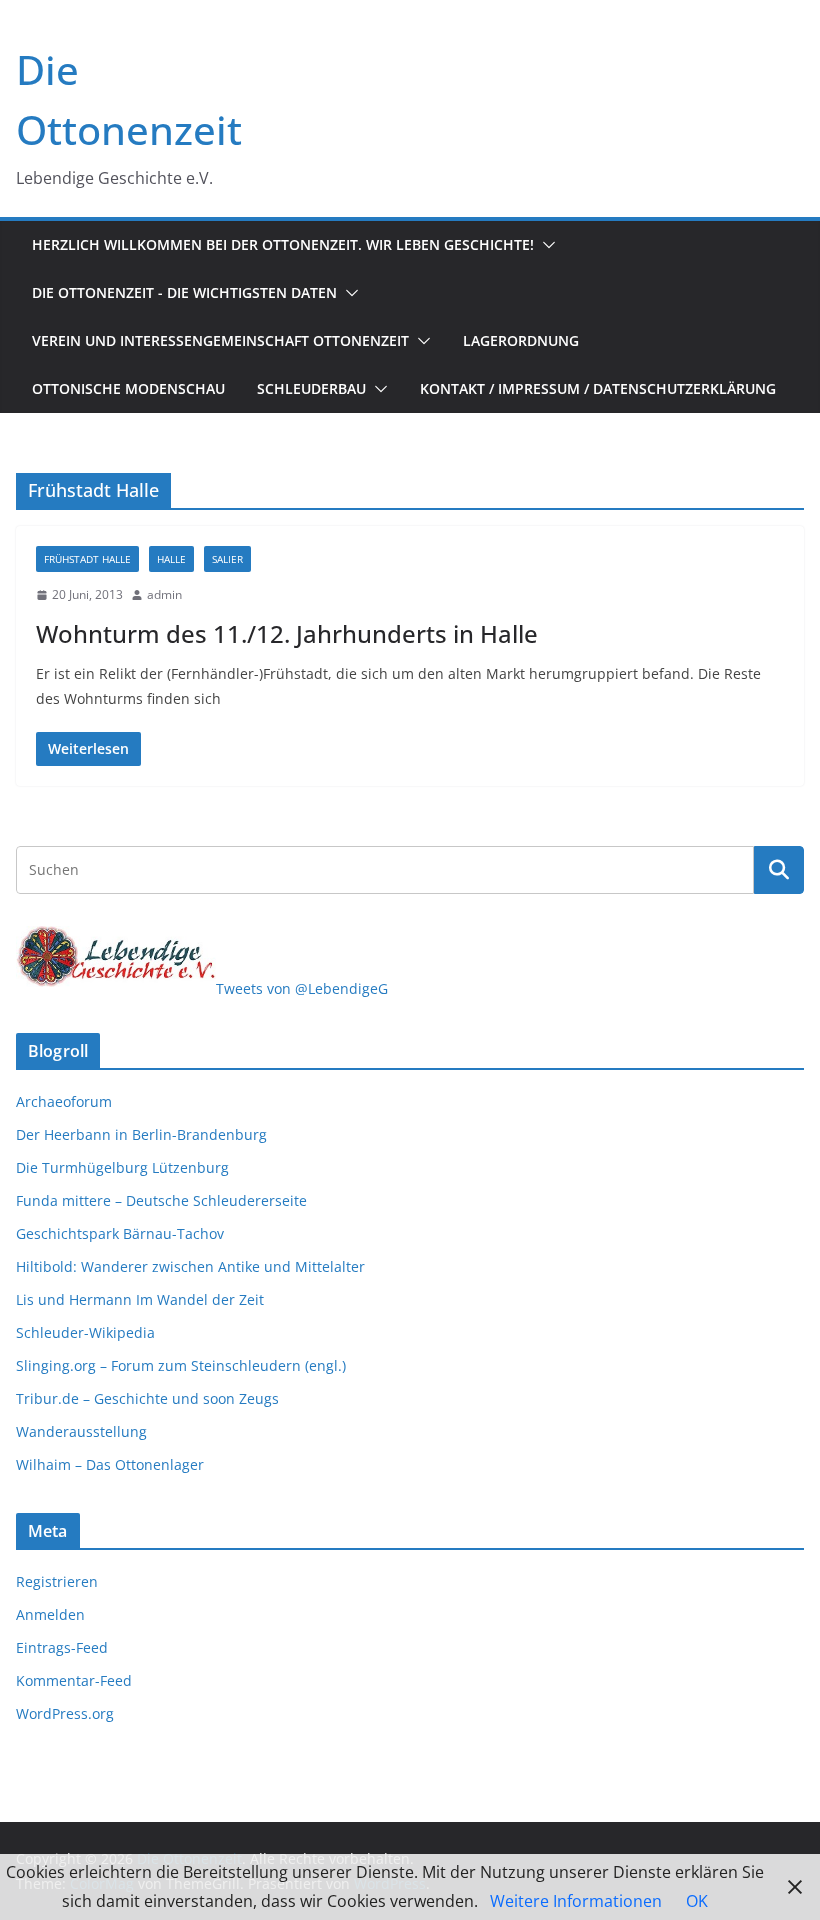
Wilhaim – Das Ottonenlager (110, 1464)
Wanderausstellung (81, 1431)
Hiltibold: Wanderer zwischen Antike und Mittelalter (190, 1266)
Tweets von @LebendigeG (302, 988)
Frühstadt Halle (87, 559)
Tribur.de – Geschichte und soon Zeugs (147, 1398)
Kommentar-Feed (74, 1680)
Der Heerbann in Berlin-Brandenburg (141, 1134)
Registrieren (57, 1581)
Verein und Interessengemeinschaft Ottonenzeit (220, 340)
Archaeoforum (64, 1101)
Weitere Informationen (576, 1901)
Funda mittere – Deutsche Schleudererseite (161, 1200)
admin (164, 594)
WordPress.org (65, 1713)
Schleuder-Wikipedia (85, 1332)
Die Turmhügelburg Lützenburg (122, 1167)
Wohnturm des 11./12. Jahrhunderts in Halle (287, 633)
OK (697, 1901)
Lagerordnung (521, 340)
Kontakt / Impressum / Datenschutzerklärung (598, 388)
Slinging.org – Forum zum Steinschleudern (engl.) (181, 1365)
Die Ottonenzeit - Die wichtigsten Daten (184, 292)
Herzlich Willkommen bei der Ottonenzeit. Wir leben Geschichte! (283, 244)
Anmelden (50, 1614)
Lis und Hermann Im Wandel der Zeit (140, 1299)
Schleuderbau (311, 388)
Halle (171, 559)
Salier (227, 559)
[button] (545, 245)
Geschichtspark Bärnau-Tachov (120, 1233)
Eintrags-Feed (62, 1647)
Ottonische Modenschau (128, 388)
